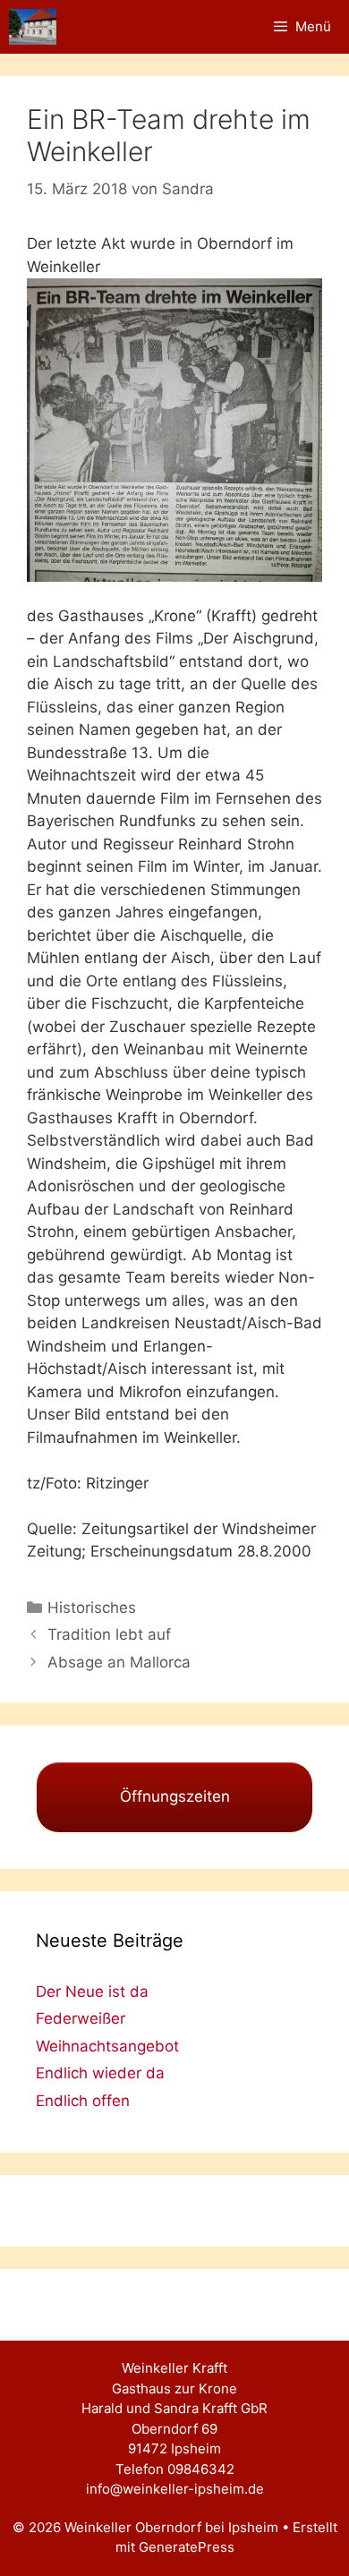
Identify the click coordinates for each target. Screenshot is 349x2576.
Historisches (92, 1608)
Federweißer (81, 2018)
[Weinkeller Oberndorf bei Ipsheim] (33, 27)
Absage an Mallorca (119, 1662)
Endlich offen (83, 2101)
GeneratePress (187, 2547)
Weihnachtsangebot (107, 2046)
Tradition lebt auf (109, 1634)
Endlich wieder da (100, 2073)
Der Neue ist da (92, 1992)
